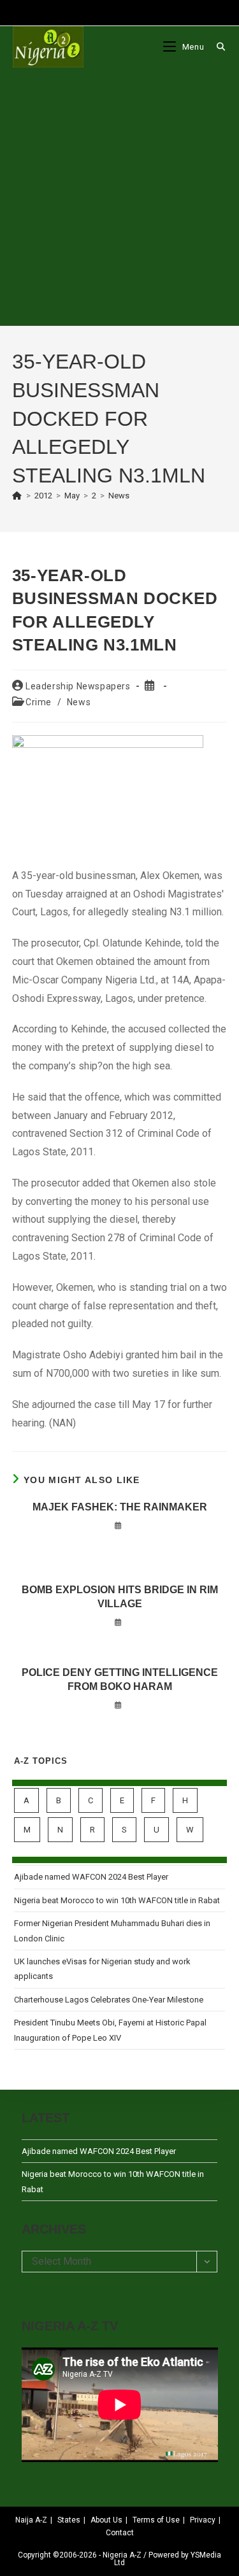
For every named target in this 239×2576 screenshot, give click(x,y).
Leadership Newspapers (78, 686)
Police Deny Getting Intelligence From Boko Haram (120, 1679)
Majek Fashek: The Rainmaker (120, 1507)
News (119, 496)
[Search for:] (216, 47)
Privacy (203, 2520)
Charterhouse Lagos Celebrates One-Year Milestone (109, 2000)
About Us (106, 2520)
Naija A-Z (31, 2520)
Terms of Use (156, 2520)
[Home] (17, 496)
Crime (39, 702)
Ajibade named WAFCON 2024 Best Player (91, 1877)
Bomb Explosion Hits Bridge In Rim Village (120, 1597)
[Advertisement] (119, 196)
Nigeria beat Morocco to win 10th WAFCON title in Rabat (117, 1900)
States (69, 2520)
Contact (120, 2533)
